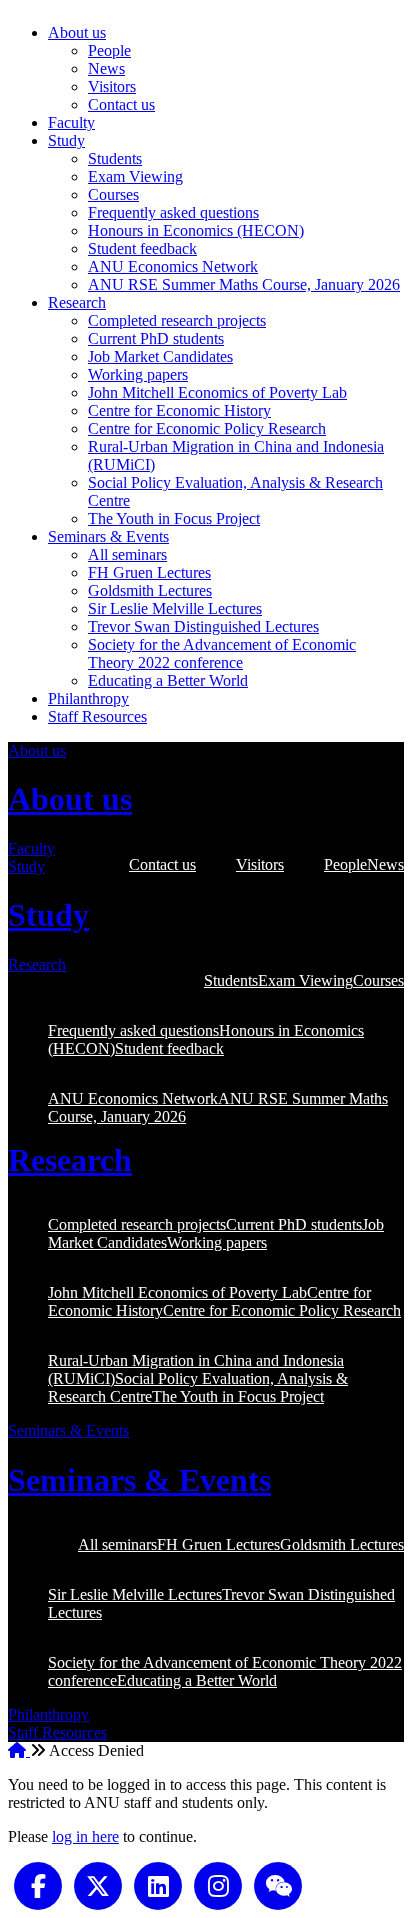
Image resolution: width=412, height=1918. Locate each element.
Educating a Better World (168, 680)
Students (115, 158)
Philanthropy (88, 698)
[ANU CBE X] (98, 1884)
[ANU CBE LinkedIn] (158, 1884)
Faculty (71, 122)
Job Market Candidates (160, 356)
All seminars (127, 554)
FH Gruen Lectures (149, 572)
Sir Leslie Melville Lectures (175, 608)
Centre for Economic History (179, 410)
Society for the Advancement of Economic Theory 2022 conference (222, 653)
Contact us (121, 104)
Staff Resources (97, 716)
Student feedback (142, 248)
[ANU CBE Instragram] (218, 1884)
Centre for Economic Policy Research (207, 428)
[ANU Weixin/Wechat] (278, 1884)
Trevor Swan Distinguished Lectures (203, 626)
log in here (85, 1836)
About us (77, 32)
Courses (113, 194)
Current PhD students (156, 338)
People (109, 50)
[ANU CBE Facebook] (38, 1884)
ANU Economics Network (173, 266)
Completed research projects (177, 320)
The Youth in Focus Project (174, 518)
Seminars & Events (108, 536)
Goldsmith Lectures (150, 590)
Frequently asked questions (173, 212)
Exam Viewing (135, 176)
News (106, 68)
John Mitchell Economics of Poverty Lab (217, 392)
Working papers (138, 374)
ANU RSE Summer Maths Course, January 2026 (244, 284)
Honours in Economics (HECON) (196, 230)
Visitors (112, 86)
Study (66, 140)
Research (77, 302)
